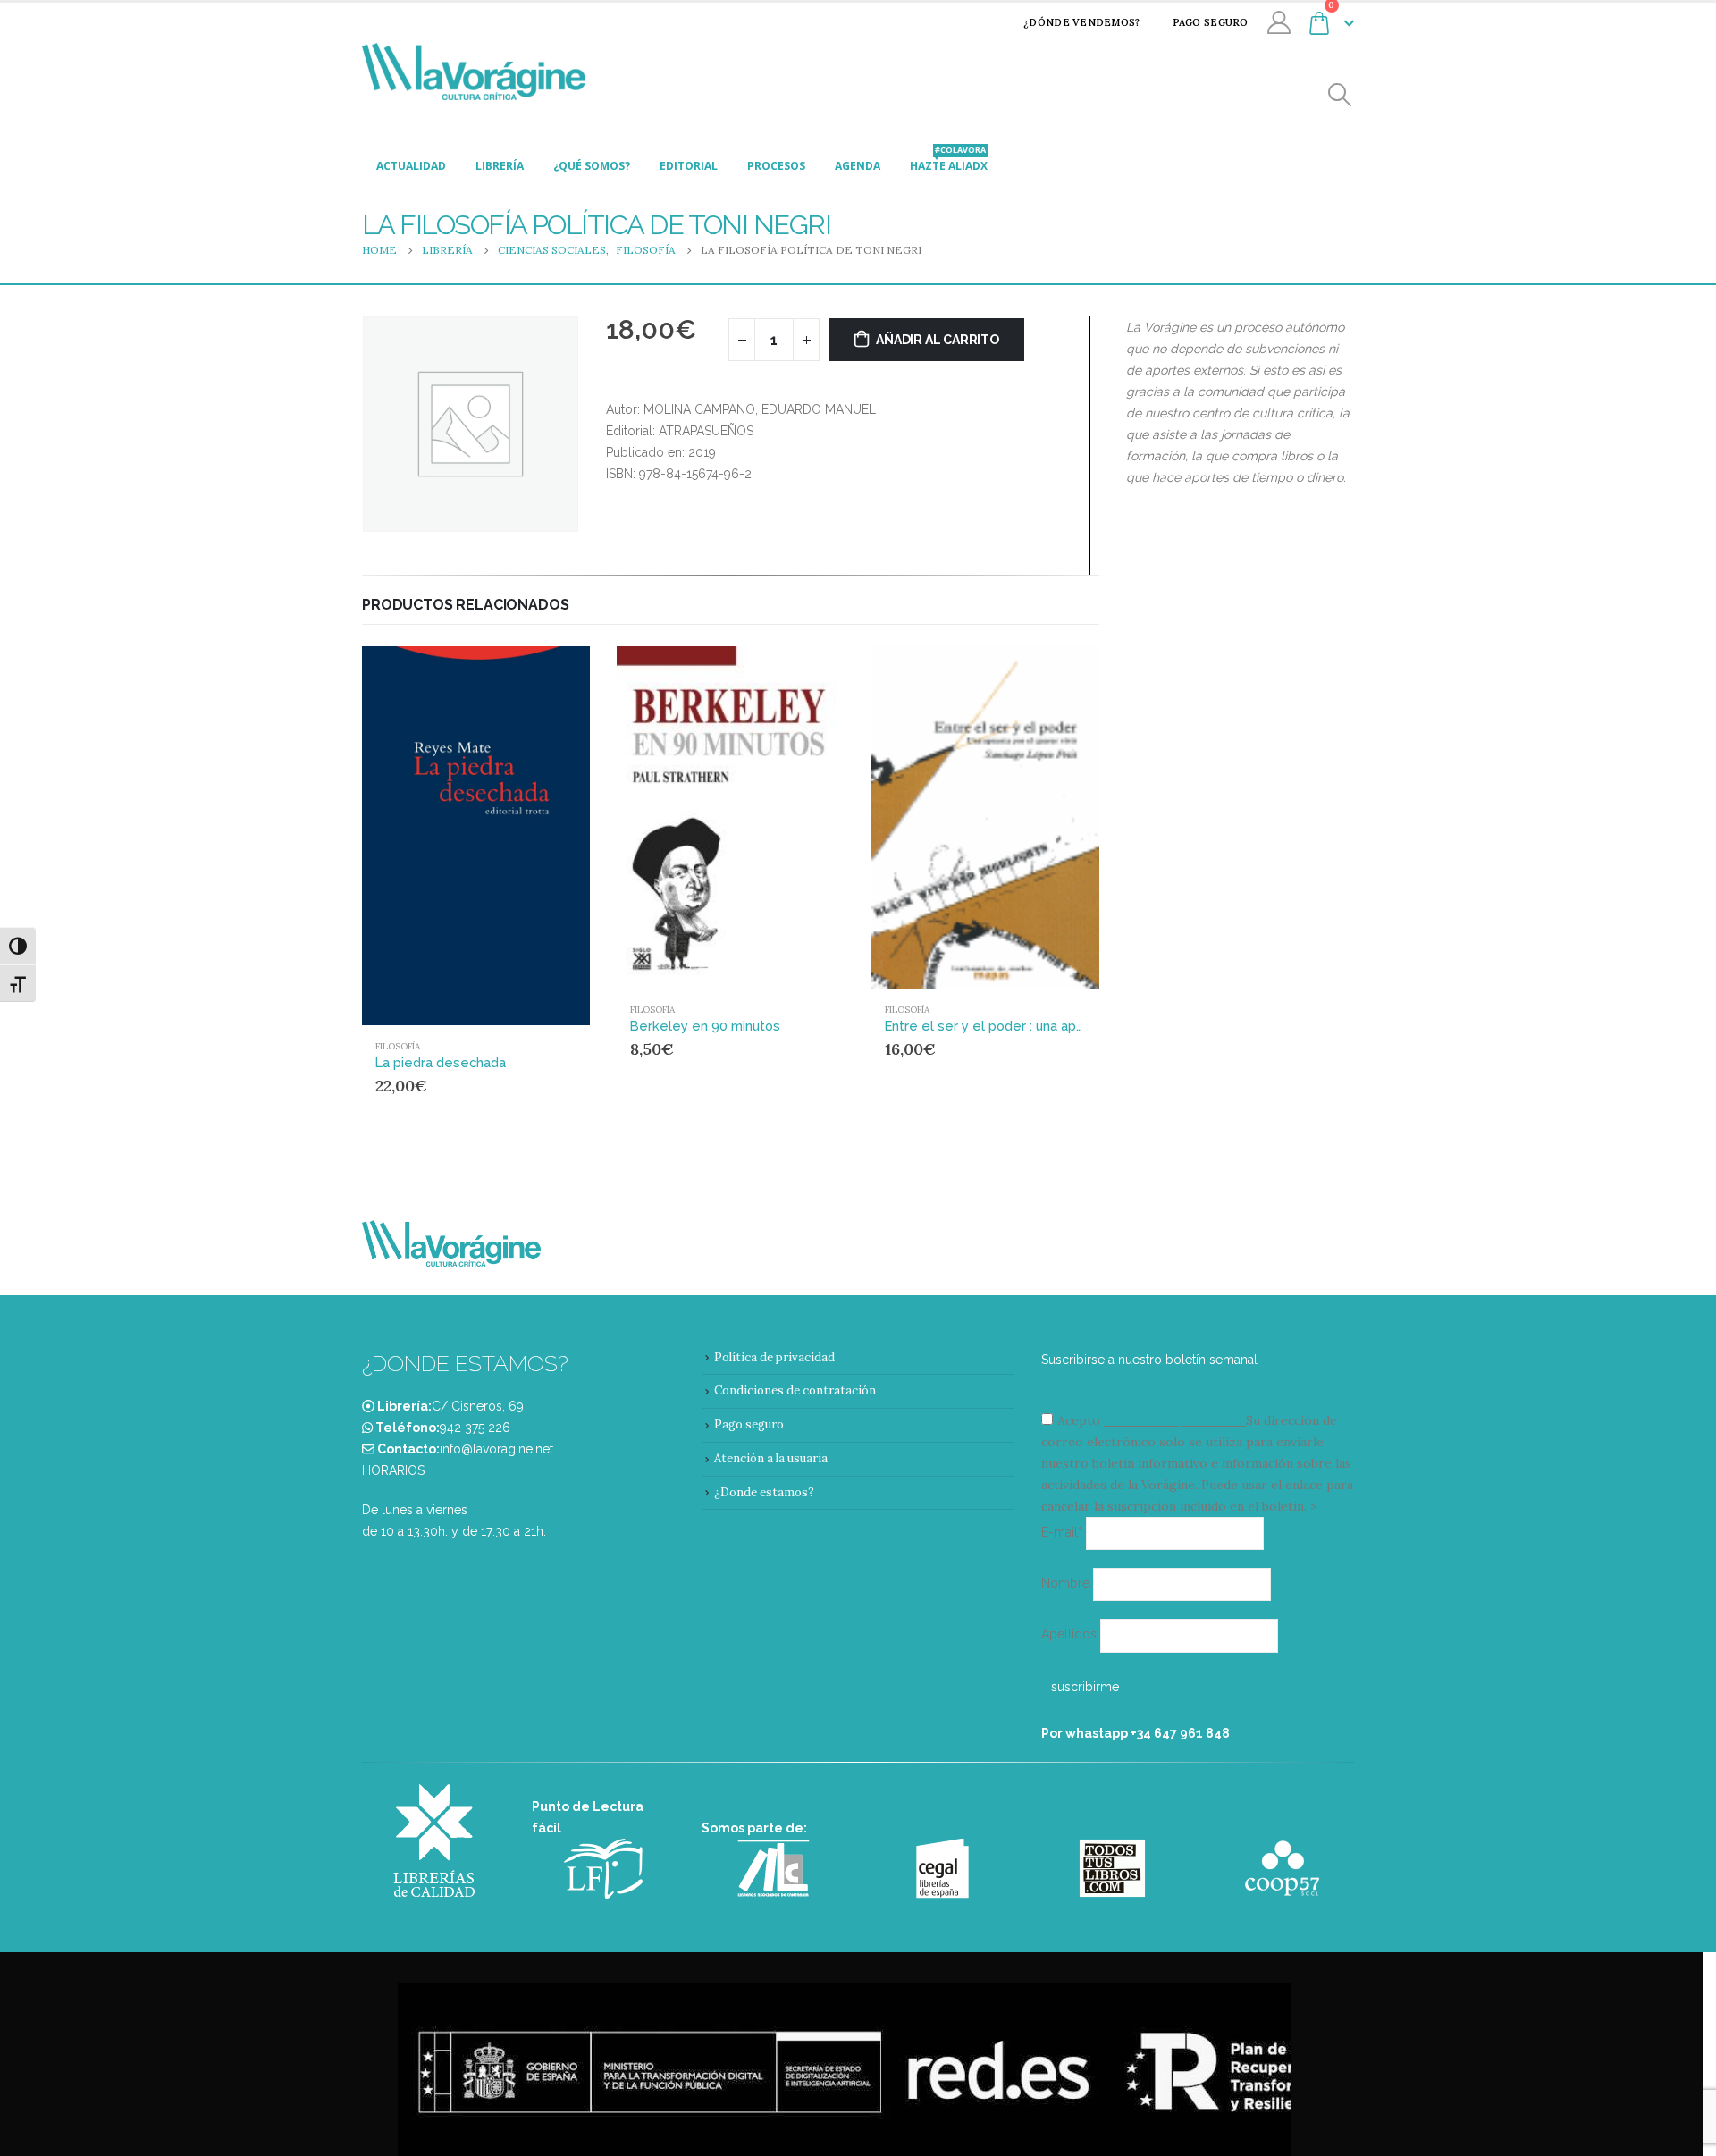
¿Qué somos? (592, 166)
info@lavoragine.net (496, 1449)
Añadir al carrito (937, 340)
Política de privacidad (774, 1357)
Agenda (858, 166)
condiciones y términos (1173, 1420)
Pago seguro (1211, 22)
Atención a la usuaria (771, 1458)
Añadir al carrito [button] (543, 676)
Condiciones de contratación (795, 1390)
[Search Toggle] (1340, 95)
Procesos (776, 166)
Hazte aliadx (949, 161)
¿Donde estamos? (764, 1492)
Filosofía (398, 1046)
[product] (476, 836)
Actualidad (411, 166)
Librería (500, 166)
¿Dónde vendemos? (1081, 22)
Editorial (689, 166)
